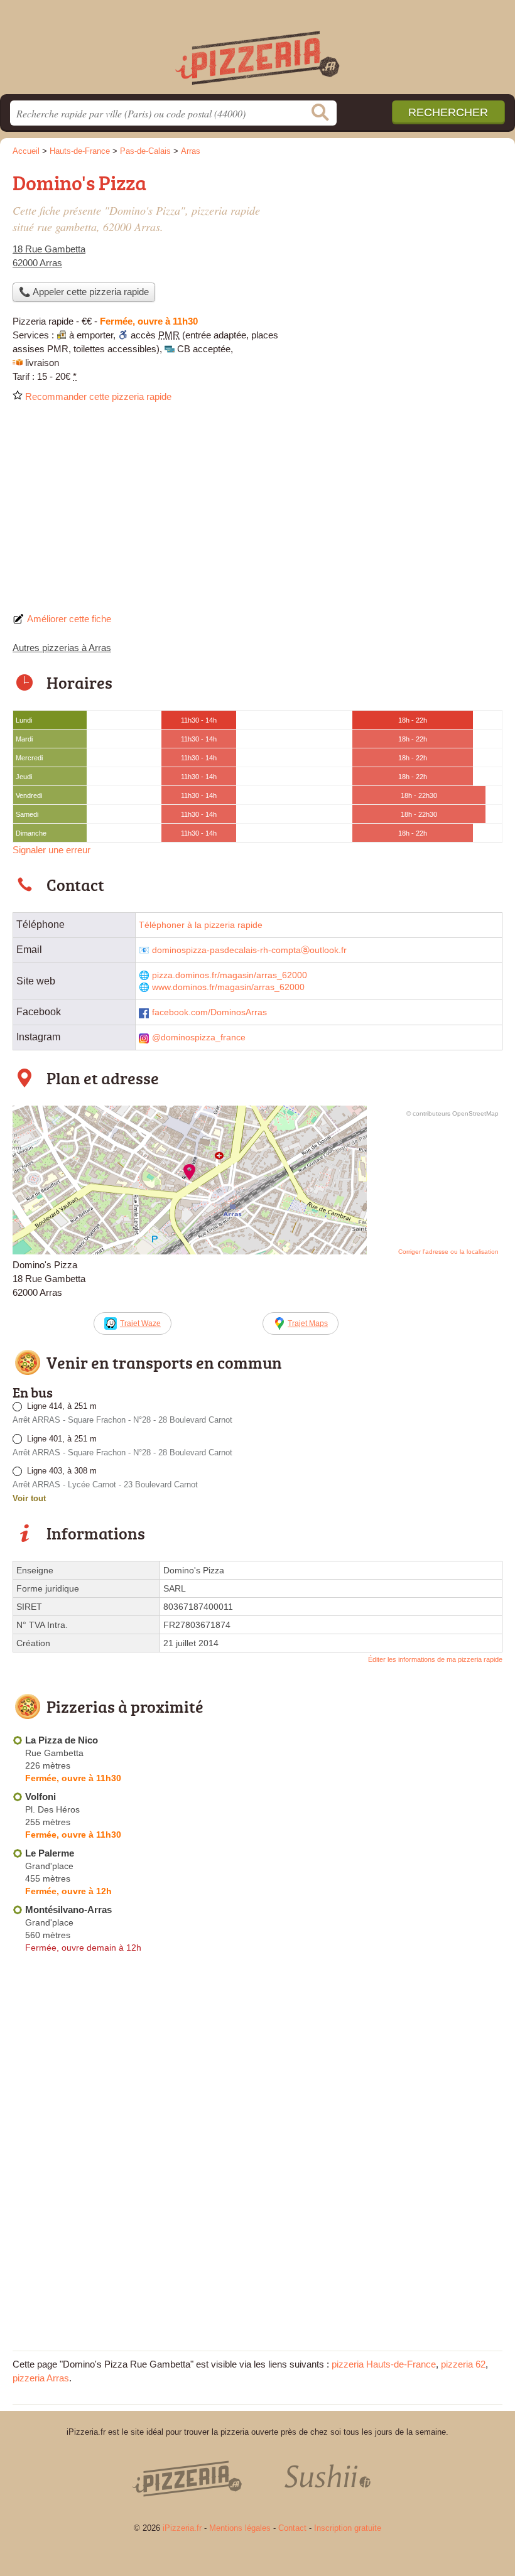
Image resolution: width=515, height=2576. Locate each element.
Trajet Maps (308, 1323)
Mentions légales (240, 2528)
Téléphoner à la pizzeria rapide (201, 925)
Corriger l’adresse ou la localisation (448, 1252)
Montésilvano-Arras (68, 1910)
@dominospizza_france (199, 1037)
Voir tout (29, 1498)
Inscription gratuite (348, 2528)
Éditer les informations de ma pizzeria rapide (435, 1659)
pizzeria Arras (41, 2378)
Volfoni (41, 1797)
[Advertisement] (257, 512)
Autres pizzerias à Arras (62, 648)
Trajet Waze (140, 1323)
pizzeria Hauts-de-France (384, 2364)
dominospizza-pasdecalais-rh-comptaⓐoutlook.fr (249, 950)
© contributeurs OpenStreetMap (453, 1113)
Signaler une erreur (51, 850)
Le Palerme (50, 1853)
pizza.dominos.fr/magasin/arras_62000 (230, 975)
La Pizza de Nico (62, 1740)
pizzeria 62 (463, 2364)
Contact (292, 2528)
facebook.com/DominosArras (209, 1012)
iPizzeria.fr (257, 52)
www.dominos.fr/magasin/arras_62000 (228, 987)
